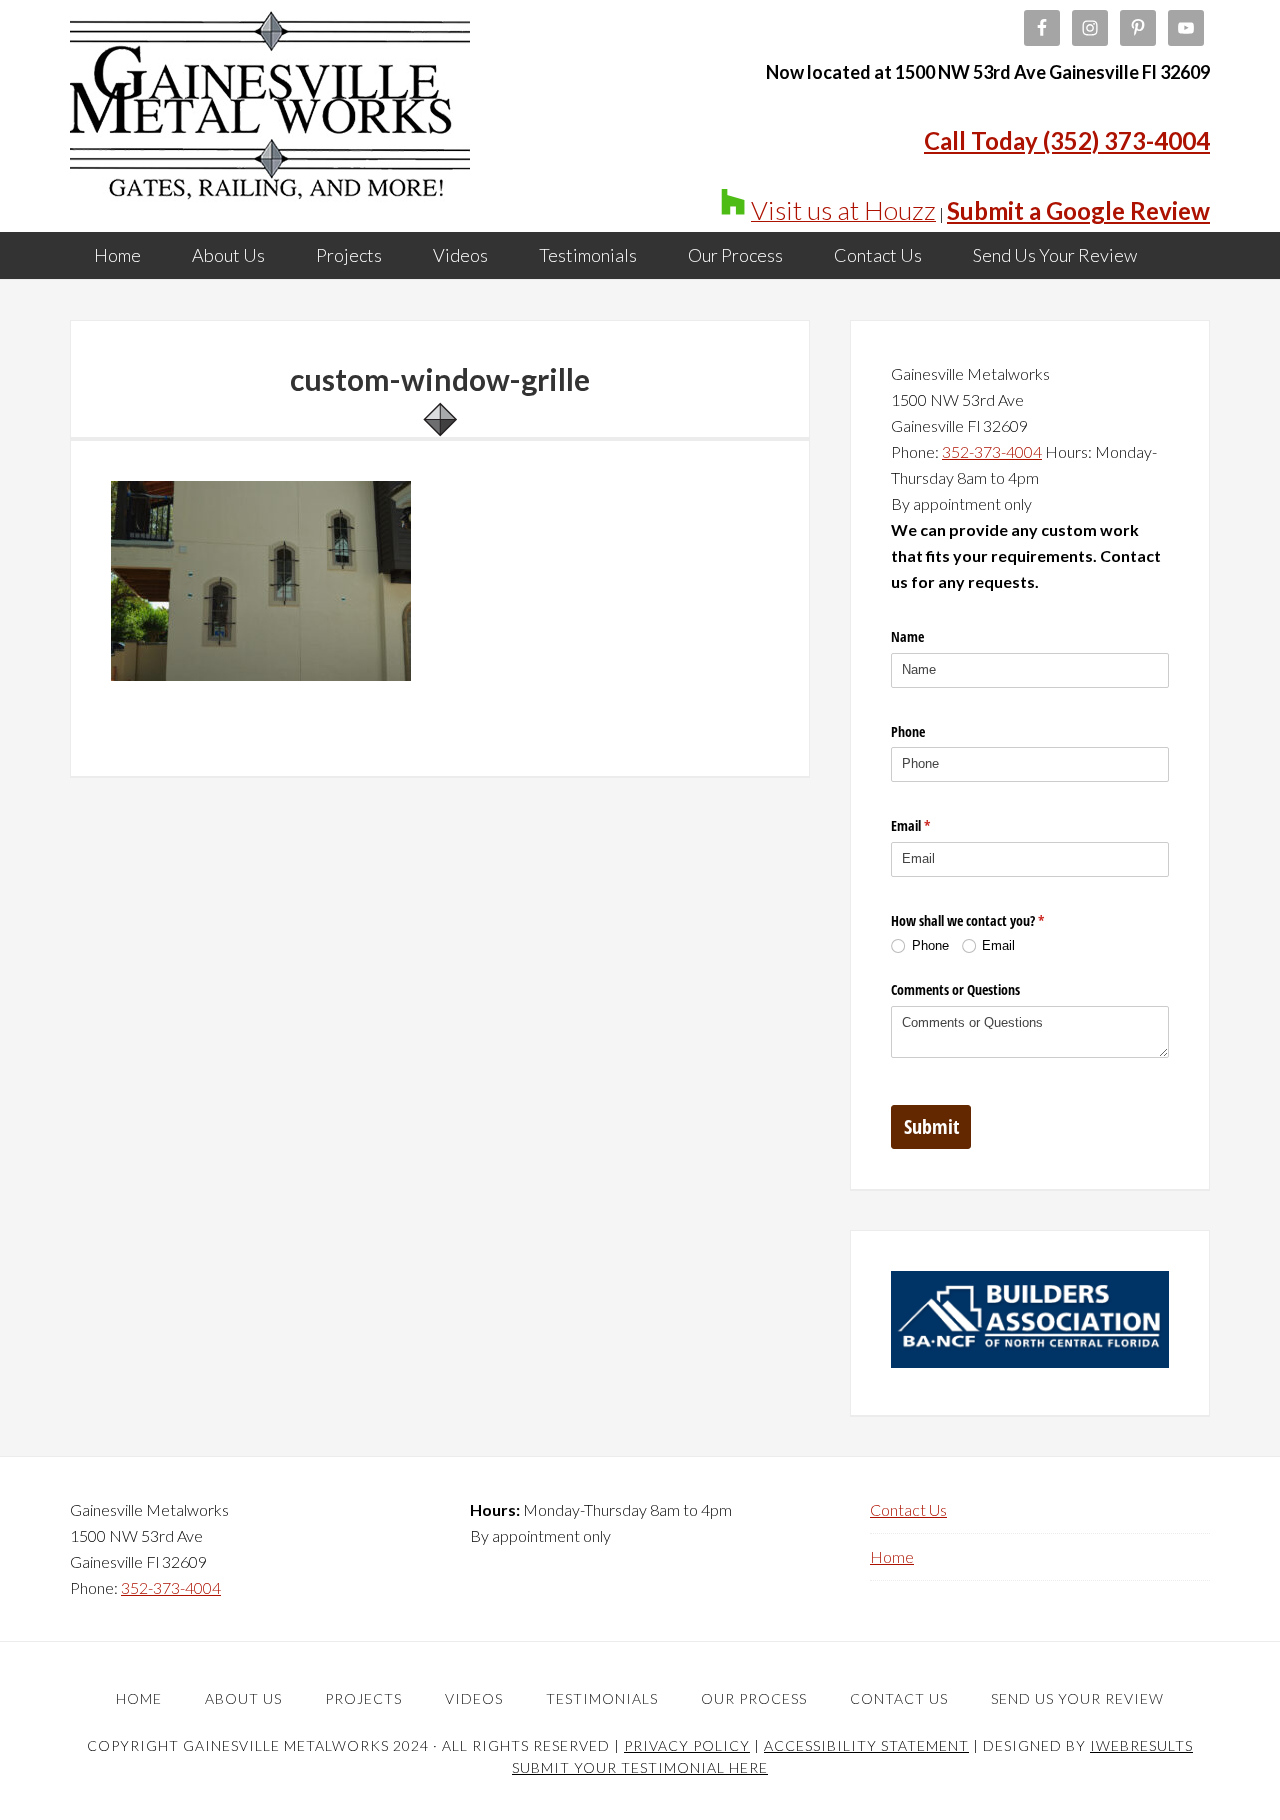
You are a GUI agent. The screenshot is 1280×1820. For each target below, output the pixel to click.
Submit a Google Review (1078, 210)
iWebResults (1141, 1745)
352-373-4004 (992, 451)
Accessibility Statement (866, 1745)
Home (892, 1556)
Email (934, 825)
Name (907, 636)
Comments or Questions (955, 989)
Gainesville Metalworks (270, 110)
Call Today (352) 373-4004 (1067, 140)
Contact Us (908, 1509)
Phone (908, 731)
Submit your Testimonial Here (640, 1767)
